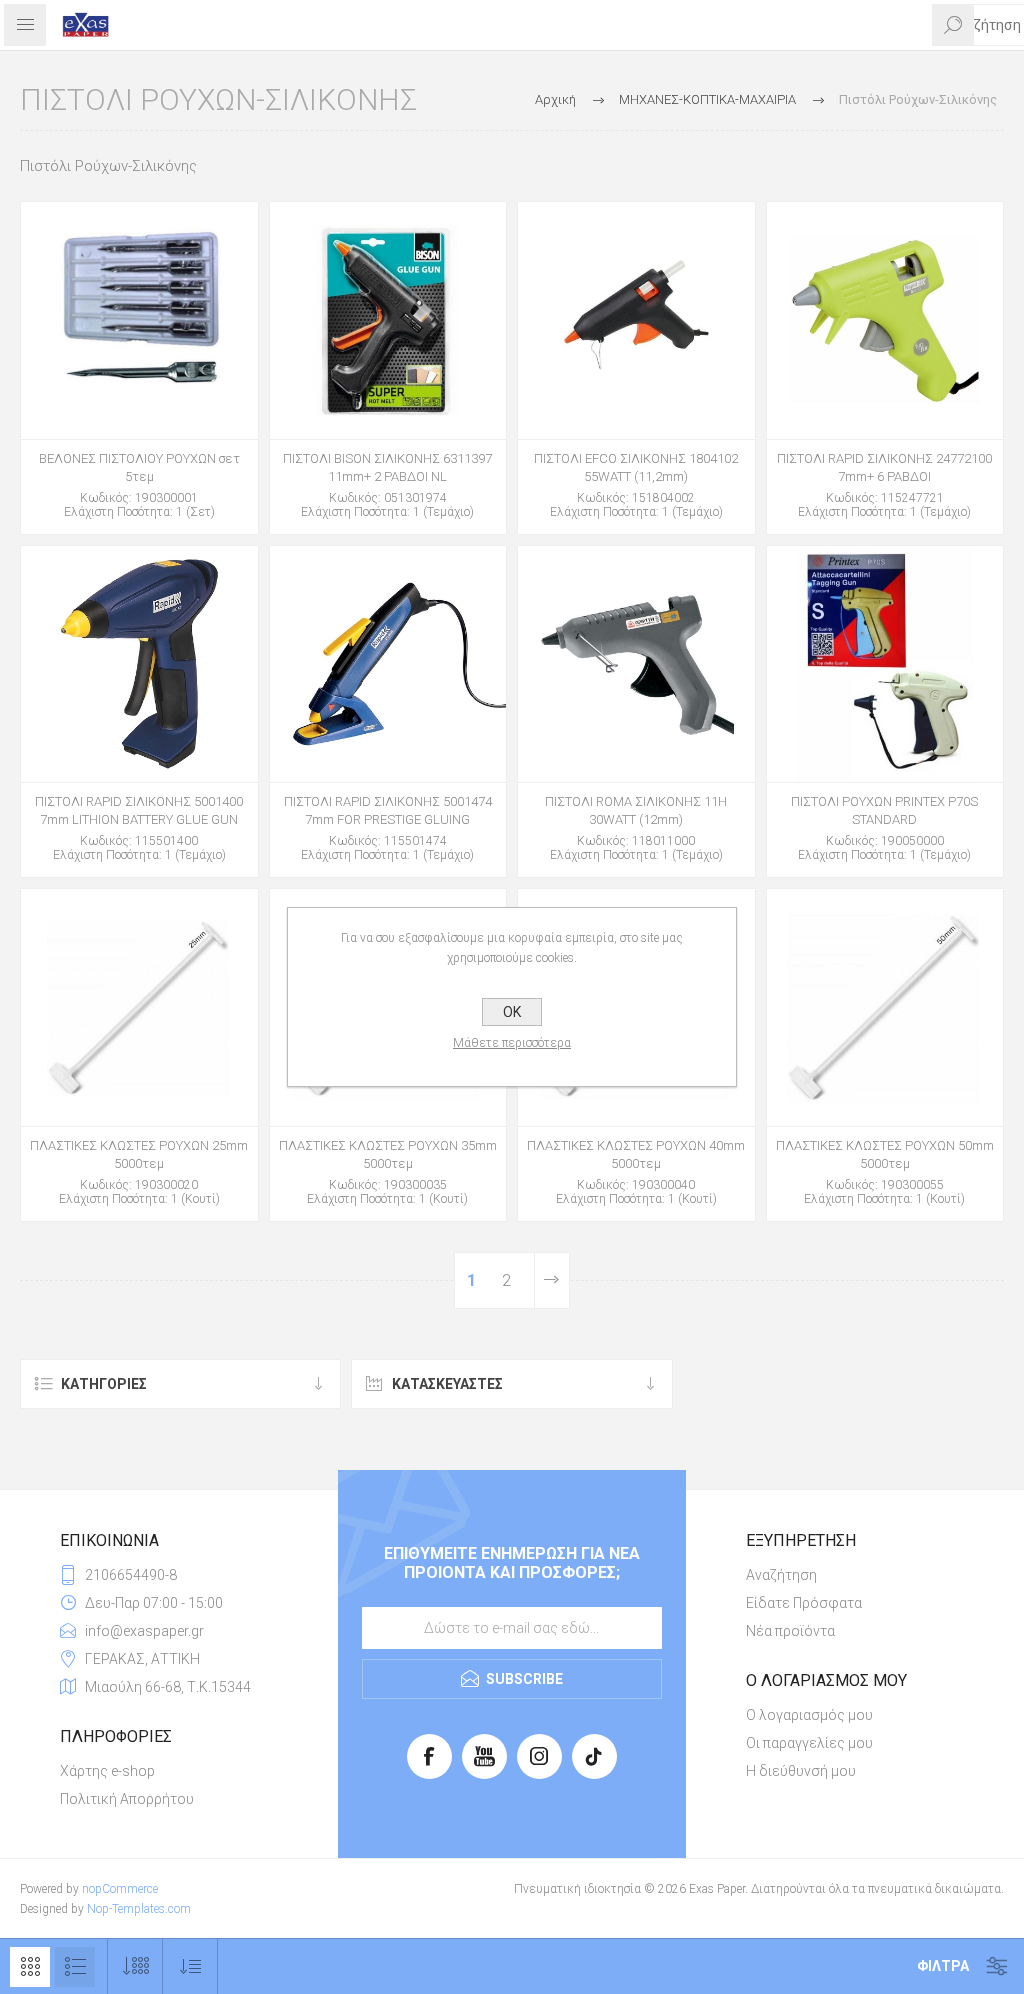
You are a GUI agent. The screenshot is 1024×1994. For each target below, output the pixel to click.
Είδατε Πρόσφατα (804, 1603)
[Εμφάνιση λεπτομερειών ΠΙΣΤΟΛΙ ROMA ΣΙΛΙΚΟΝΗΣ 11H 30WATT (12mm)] (636, 664)
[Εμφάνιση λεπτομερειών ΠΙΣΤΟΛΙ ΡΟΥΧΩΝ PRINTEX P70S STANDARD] (885, 664)
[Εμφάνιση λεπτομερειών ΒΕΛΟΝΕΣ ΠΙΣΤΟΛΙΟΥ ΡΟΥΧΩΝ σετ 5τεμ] (139, 320)
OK (512, 1012)
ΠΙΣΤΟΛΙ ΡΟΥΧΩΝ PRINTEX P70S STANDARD (884, 810)
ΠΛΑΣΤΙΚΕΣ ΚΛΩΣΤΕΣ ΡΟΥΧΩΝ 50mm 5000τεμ (885, 1154)
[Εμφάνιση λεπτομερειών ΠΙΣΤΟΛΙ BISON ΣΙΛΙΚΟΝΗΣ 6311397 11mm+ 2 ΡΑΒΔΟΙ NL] (388, 320)
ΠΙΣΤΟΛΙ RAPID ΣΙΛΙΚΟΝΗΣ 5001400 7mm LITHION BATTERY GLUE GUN (139, 810)
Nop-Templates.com (139, 1909)
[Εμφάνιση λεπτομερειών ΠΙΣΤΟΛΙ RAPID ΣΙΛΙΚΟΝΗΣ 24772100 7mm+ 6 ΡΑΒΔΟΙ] (885, 320)
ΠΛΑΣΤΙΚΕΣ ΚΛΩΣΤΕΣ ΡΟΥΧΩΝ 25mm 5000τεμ (139, 1154)
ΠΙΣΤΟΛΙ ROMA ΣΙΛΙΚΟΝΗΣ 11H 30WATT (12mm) (636, 810)
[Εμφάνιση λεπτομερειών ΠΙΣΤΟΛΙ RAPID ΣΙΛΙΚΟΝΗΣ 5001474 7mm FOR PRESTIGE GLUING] (388, 664)
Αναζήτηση (781, 1575)
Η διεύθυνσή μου (801, 1771)
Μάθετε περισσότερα (512, 1043)
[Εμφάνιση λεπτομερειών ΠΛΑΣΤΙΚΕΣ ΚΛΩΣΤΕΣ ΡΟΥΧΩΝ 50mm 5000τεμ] (885, 1007)
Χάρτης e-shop (107, 1771)
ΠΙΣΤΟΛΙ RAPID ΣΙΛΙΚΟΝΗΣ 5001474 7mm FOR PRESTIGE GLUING (388, 810)
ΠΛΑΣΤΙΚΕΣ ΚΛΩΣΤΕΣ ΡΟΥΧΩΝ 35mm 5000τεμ (388, 1154)
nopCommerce (120, 1889)
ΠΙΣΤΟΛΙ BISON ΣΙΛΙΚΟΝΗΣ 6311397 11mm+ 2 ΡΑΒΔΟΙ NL (387, 467)
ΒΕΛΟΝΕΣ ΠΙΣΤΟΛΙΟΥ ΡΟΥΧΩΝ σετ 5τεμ (139, 467)
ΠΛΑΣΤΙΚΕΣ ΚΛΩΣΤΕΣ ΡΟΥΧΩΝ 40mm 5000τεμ (636, 1154)
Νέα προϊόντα (790, 1631)
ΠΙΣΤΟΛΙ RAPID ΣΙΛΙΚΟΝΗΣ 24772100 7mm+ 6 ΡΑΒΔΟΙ (884, 467)
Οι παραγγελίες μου (809, 1743)
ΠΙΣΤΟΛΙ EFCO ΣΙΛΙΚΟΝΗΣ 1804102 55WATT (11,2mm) (636, 467)
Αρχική (555, 99)
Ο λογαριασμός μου (809, 1715)
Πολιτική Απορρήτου (127, 1799)
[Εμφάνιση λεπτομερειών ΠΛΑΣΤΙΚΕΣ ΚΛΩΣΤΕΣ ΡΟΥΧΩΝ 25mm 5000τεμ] (139, 1007)
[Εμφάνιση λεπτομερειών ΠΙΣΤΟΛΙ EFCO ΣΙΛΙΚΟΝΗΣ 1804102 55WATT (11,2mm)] (636, 320)
